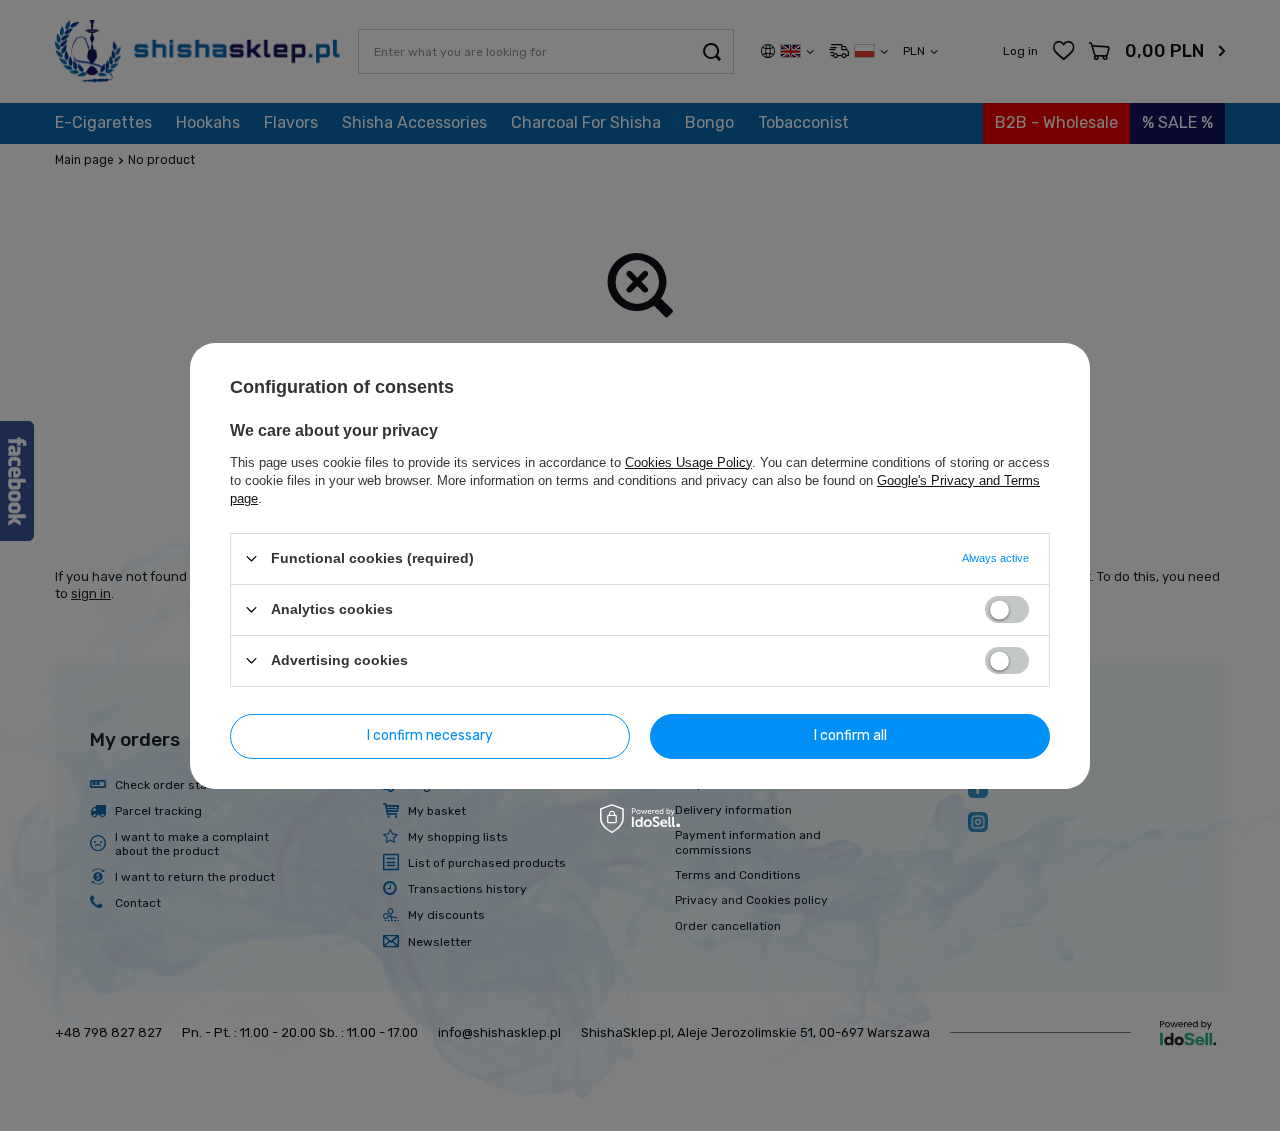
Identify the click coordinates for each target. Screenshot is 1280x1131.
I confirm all (850, 735)
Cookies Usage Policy (688, 461)
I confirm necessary (430, 735)
